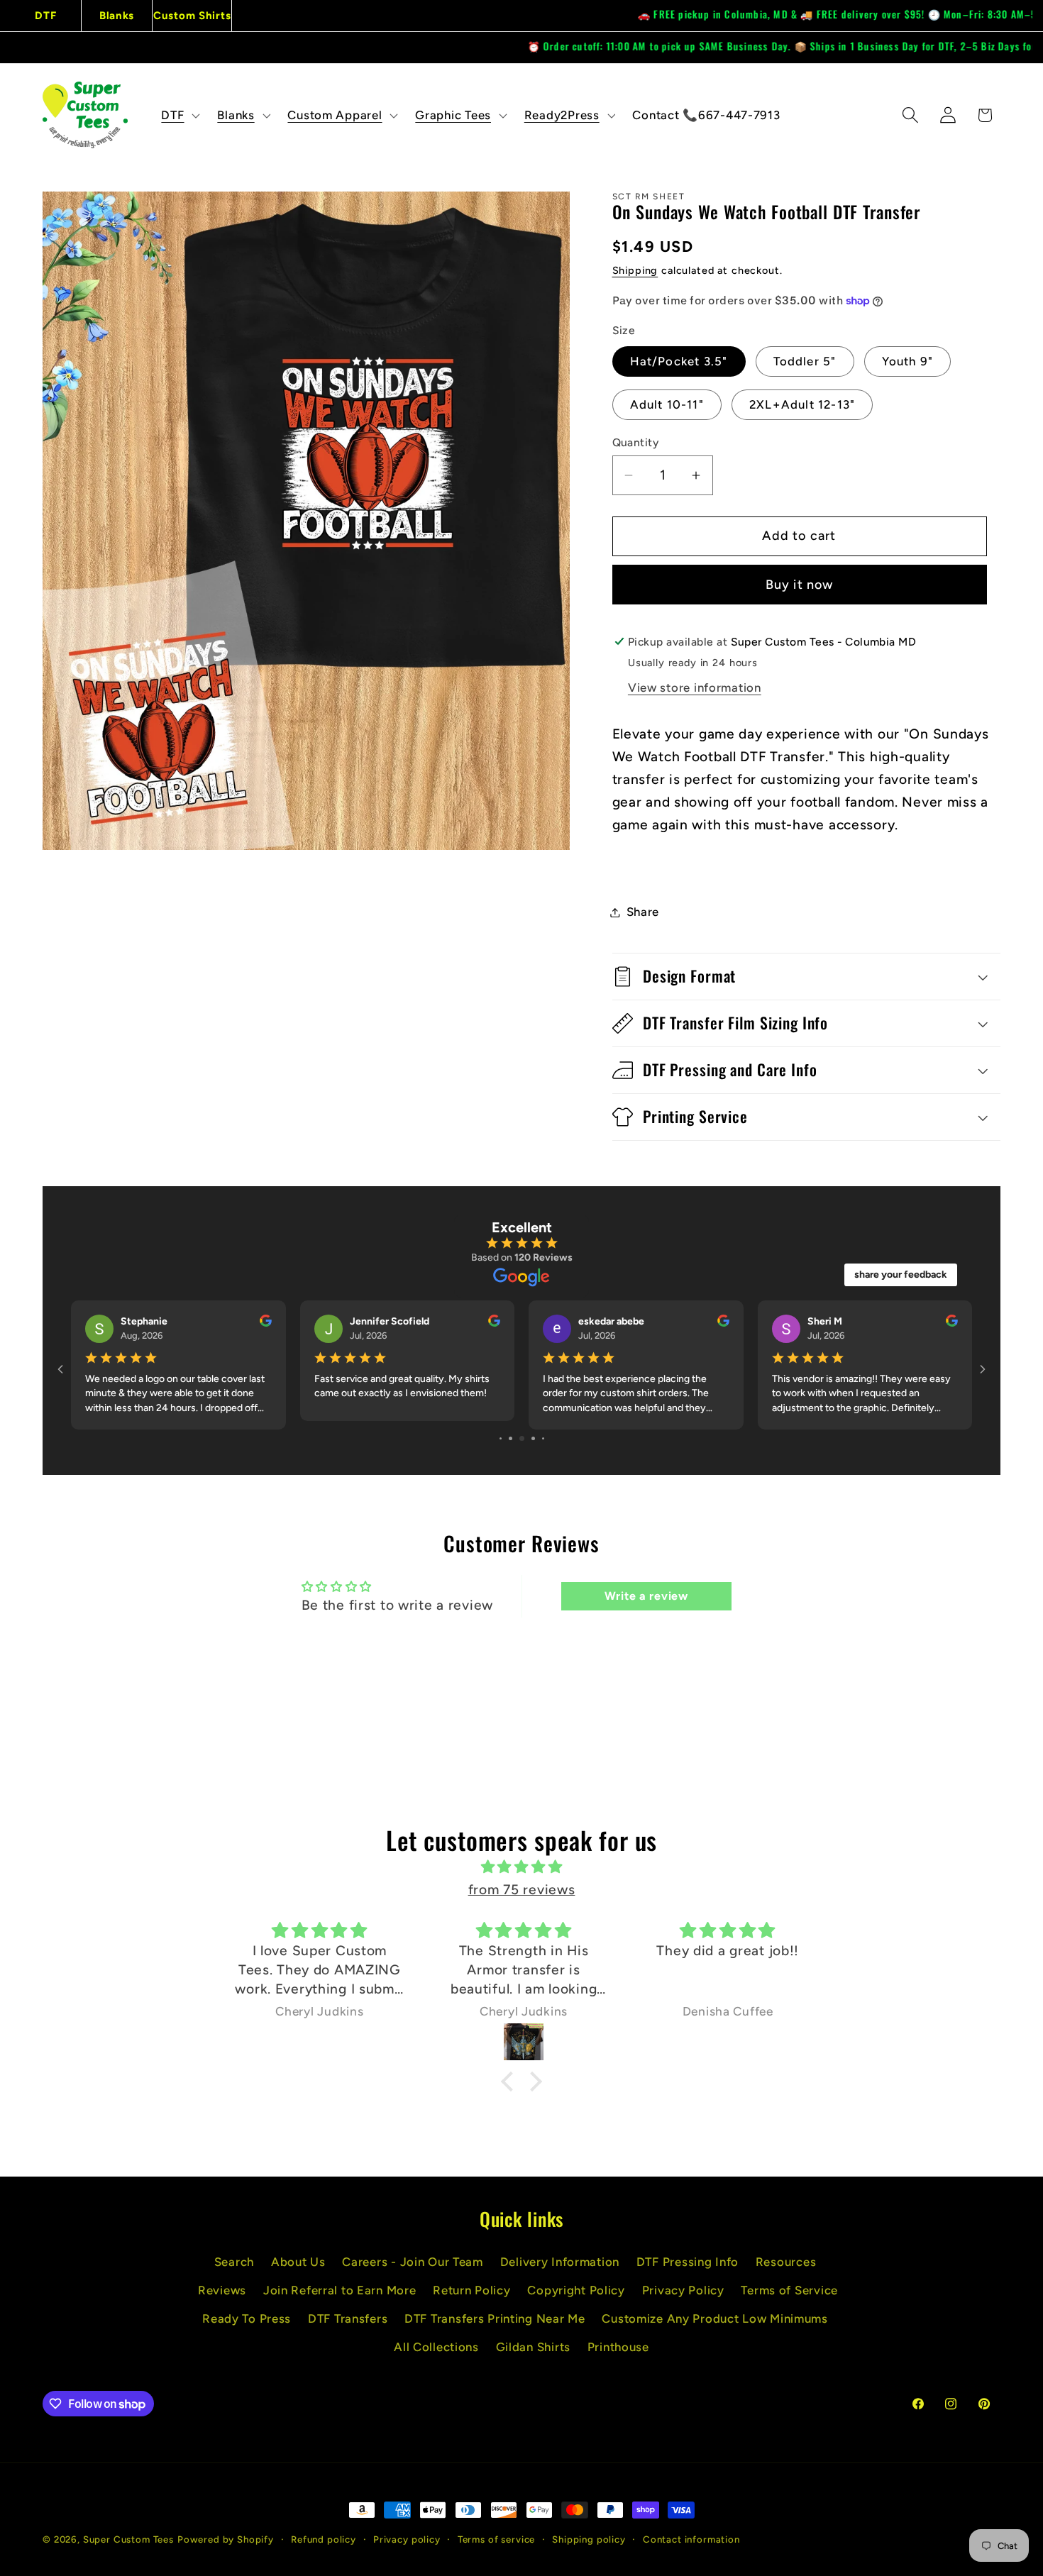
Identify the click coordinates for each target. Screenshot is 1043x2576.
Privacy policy (407, 2548)
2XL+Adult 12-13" (802, 404)
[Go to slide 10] (543, 1448)
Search (234, 2271)
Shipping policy (589, 2548)
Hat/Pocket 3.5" (679, 361)
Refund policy (324, 2548)
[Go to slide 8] (522, 1448)
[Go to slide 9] (533, 1448)
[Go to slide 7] (511, 1448)
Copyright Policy (576, 2299)
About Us (298, 2271)
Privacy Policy (683, 2299)
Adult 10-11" (667, 404)
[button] (179, 115)
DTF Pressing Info (688, 2271)
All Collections (436, 2356)
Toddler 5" (805, 361)
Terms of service (496, 2548)
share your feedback (901, 1275)
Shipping (635, 270)
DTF (45, 16)
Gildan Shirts (533, 2356)
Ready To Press (247, 2328)
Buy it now (800, 585)
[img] (521, 1876)
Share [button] (643, 912)
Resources (786, 2271)
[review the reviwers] (952, 1323)
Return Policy (471, 2299)
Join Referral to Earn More (340, 2299)
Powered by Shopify (226, 2548)
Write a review (646, 1605)
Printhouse (618, 2356)
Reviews (222, 2299)
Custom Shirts (192, 16)
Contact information (691, 2548)
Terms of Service (789, 2299)
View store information (695, 687)
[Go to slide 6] (501, 1448)
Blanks (117, 16)
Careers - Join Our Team (413, 2271)
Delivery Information (560, 2271)
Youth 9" (908, 361)
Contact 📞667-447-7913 (706, 115)
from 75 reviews (522, 1899)
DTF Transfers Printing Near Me (495, 2328)
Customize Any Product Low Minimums (714, 2328)
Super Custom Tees (128, 2548)
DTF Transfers (348, 2328)
